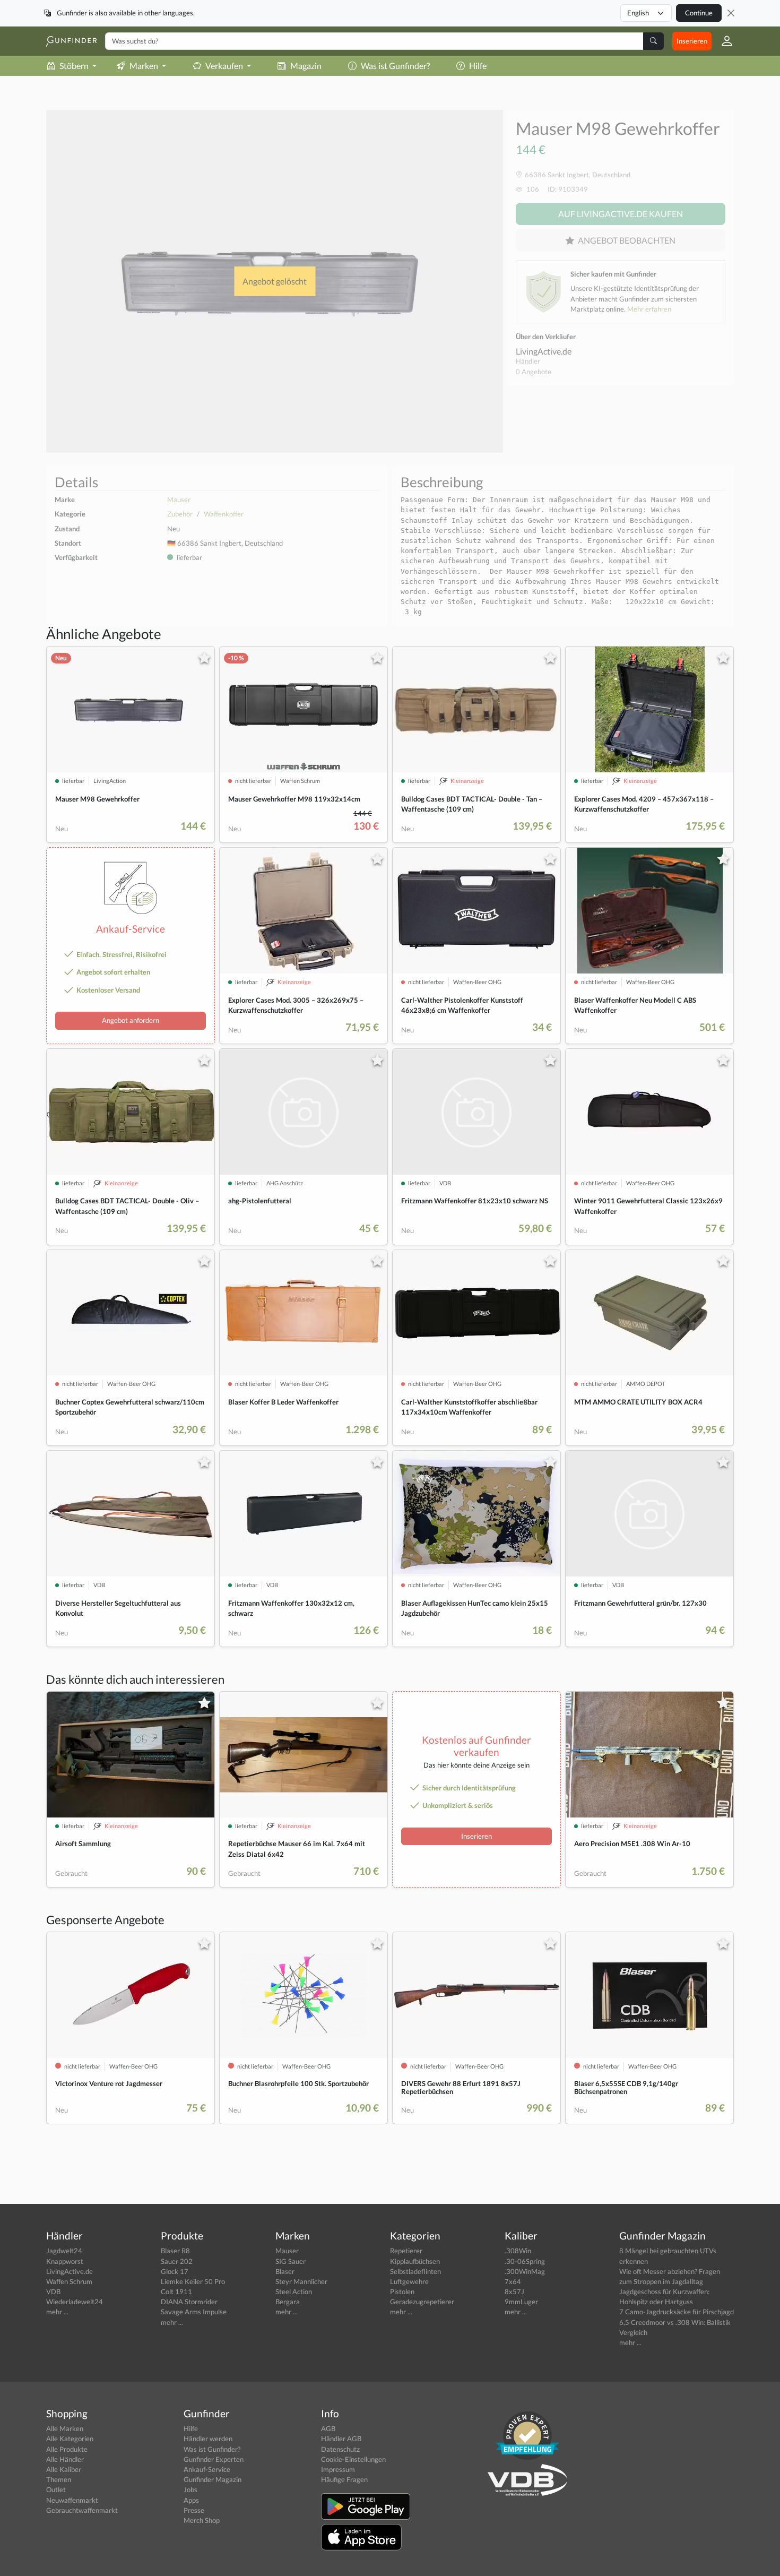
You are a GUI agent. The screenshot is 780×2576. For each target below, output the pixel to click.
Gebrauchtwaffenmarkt (82, 2510)
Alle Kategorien (70, 2439)
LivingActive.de (544, 351)
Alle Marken (65, 2428)
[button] (723, 41)
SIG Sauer (291, 2261)
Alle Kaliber (64, 2469)
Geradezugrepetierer (422, 2302)
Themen (59, 2479)
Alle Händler (65, 2459)
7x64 (513, 2281)
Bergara (288, 2302)
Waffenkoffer (224, 514)
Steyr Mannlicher (301, 2281)
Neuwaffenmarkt (72, 2500)
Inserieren (692, 41)
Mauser (179, 499)
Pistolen (402, 2291)
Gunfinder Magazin (213, 2479)
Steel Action (294, 2291)
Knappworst (65, 2261)
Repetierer (406, 2251)
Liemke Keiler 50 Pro (193, 2281)
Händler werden (208, 2439)
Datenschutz (340, 2449)
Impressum (338, 2469)
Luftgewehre (409, 2281)
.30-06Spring (525, 2261)
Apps (191, 2500)
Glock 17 (175, 2271)
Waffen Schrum (69, 2281)
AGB (328, 2428)
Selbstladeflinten (415, 2271)
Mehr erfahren (649, 309)
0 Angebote (534, 372)
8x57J (514, 2291)
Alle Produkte (67, 2449)
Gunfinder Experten (214, 2459)
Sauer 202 (177, 2261)
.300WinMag (525, 2271)
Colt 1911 (176, 2291)
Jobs (190, 2489)
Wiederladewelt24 (75, 2302)
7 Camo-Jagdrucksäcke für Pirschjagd (677, 2312)
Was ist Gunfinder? (395, 66)
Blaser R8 (175, 2251)
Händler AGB (341, 2439)
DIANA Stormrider (189, 2302)
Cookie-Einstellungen (353, 2459)
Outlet (56, 2489)
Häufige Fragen (344, 2479)
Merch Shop (202, 2520)
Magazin (306, 66)
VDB (53, 2291)
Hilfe (478, 66)
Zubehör (180, 514)
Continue (699, 13)
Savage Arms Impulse (194, 2312)
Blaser (285, 2271)
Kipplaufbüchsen (415, 2261)
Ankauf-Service (207, 2469)
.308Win (518, 2251)
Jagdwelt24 (64, 2251)
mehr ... (57, 2312)
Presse (194, 2510)
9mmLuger (521, 2302)
